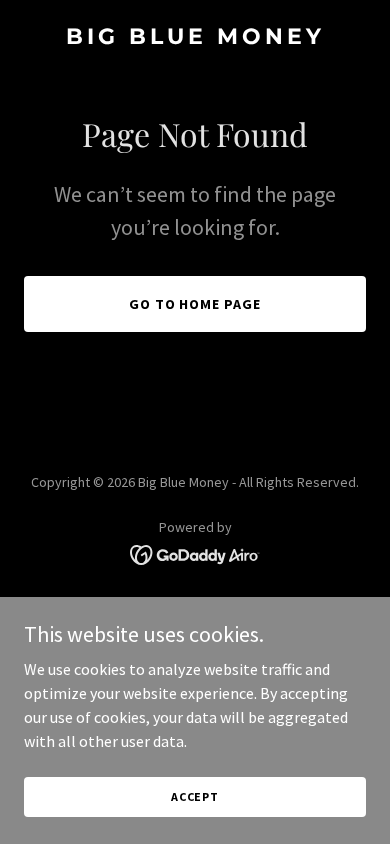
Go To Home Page (195, 304)
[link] (195, 38)
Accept (195, 796)
